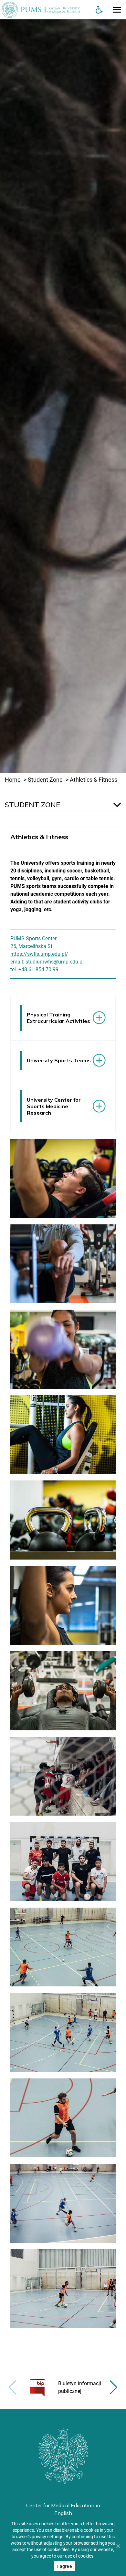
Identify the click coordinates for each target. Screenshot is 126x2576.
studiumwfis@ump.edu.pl (55, 962)
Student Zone (45, 780)
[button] (114, 2387)
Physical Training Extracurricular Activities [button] (58, 1018)
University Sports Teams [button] (59, 1060)
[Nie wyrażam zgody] (118, 2546)
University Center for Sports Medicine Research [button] (54, 1106)
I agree (65, 2566)
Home (13, 780)
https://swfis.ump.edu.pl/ (39, 954)
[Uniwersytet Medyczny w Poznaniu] (45, 10)
